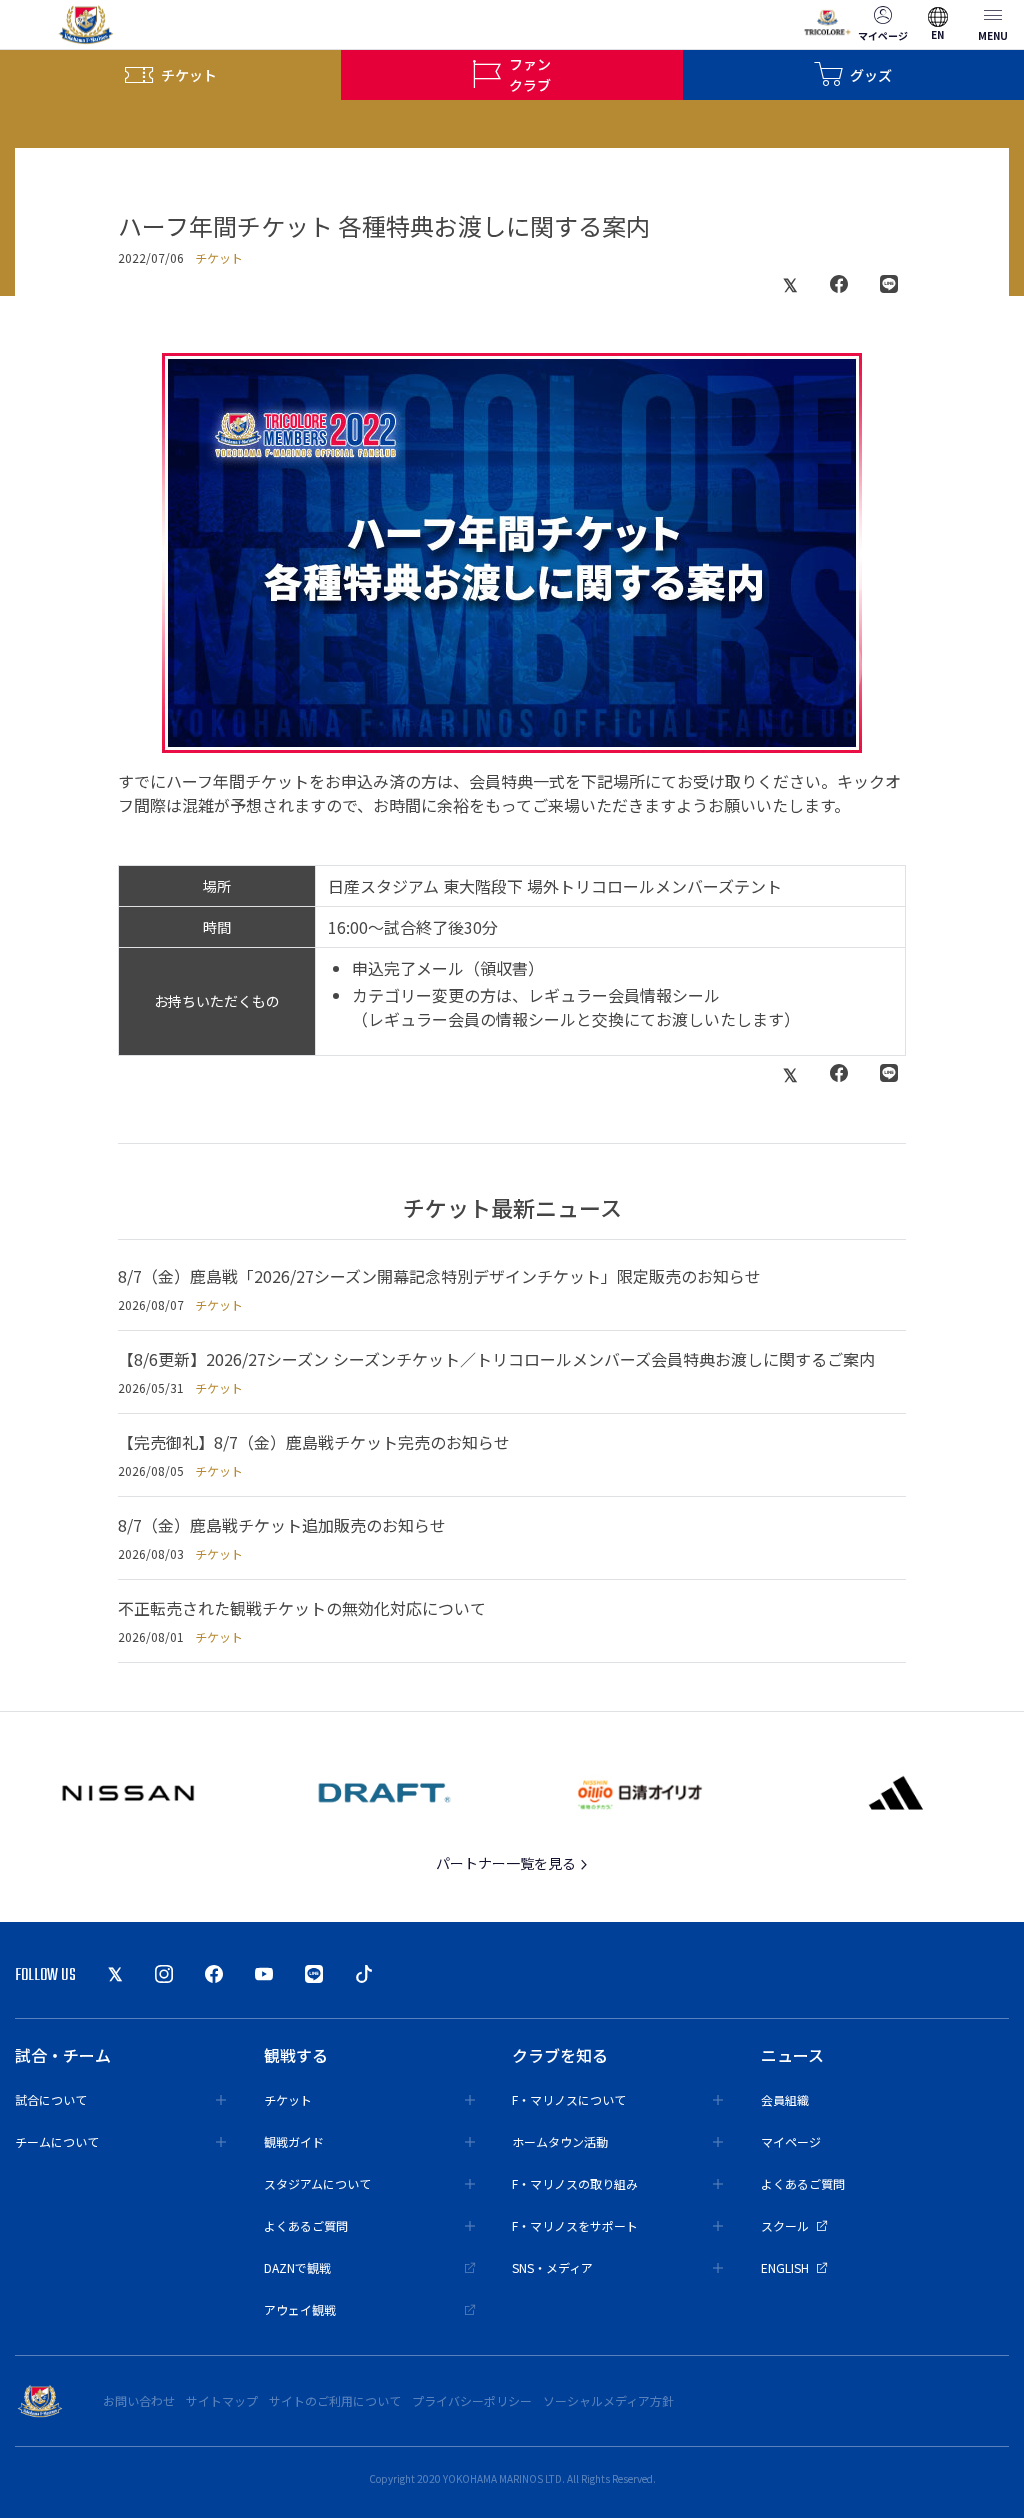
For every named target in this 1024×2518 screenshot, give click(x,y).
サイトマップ (222, 2400)
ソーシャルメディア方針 (608, 2400)
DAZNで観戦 (297, 2267)
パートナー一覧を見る (507, 1863)
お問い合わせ (139, 2400)
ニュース (792, 2055)
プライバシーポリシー (472, 2400)
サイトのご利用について (335, 2400)
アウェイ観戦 (300, 2309)
